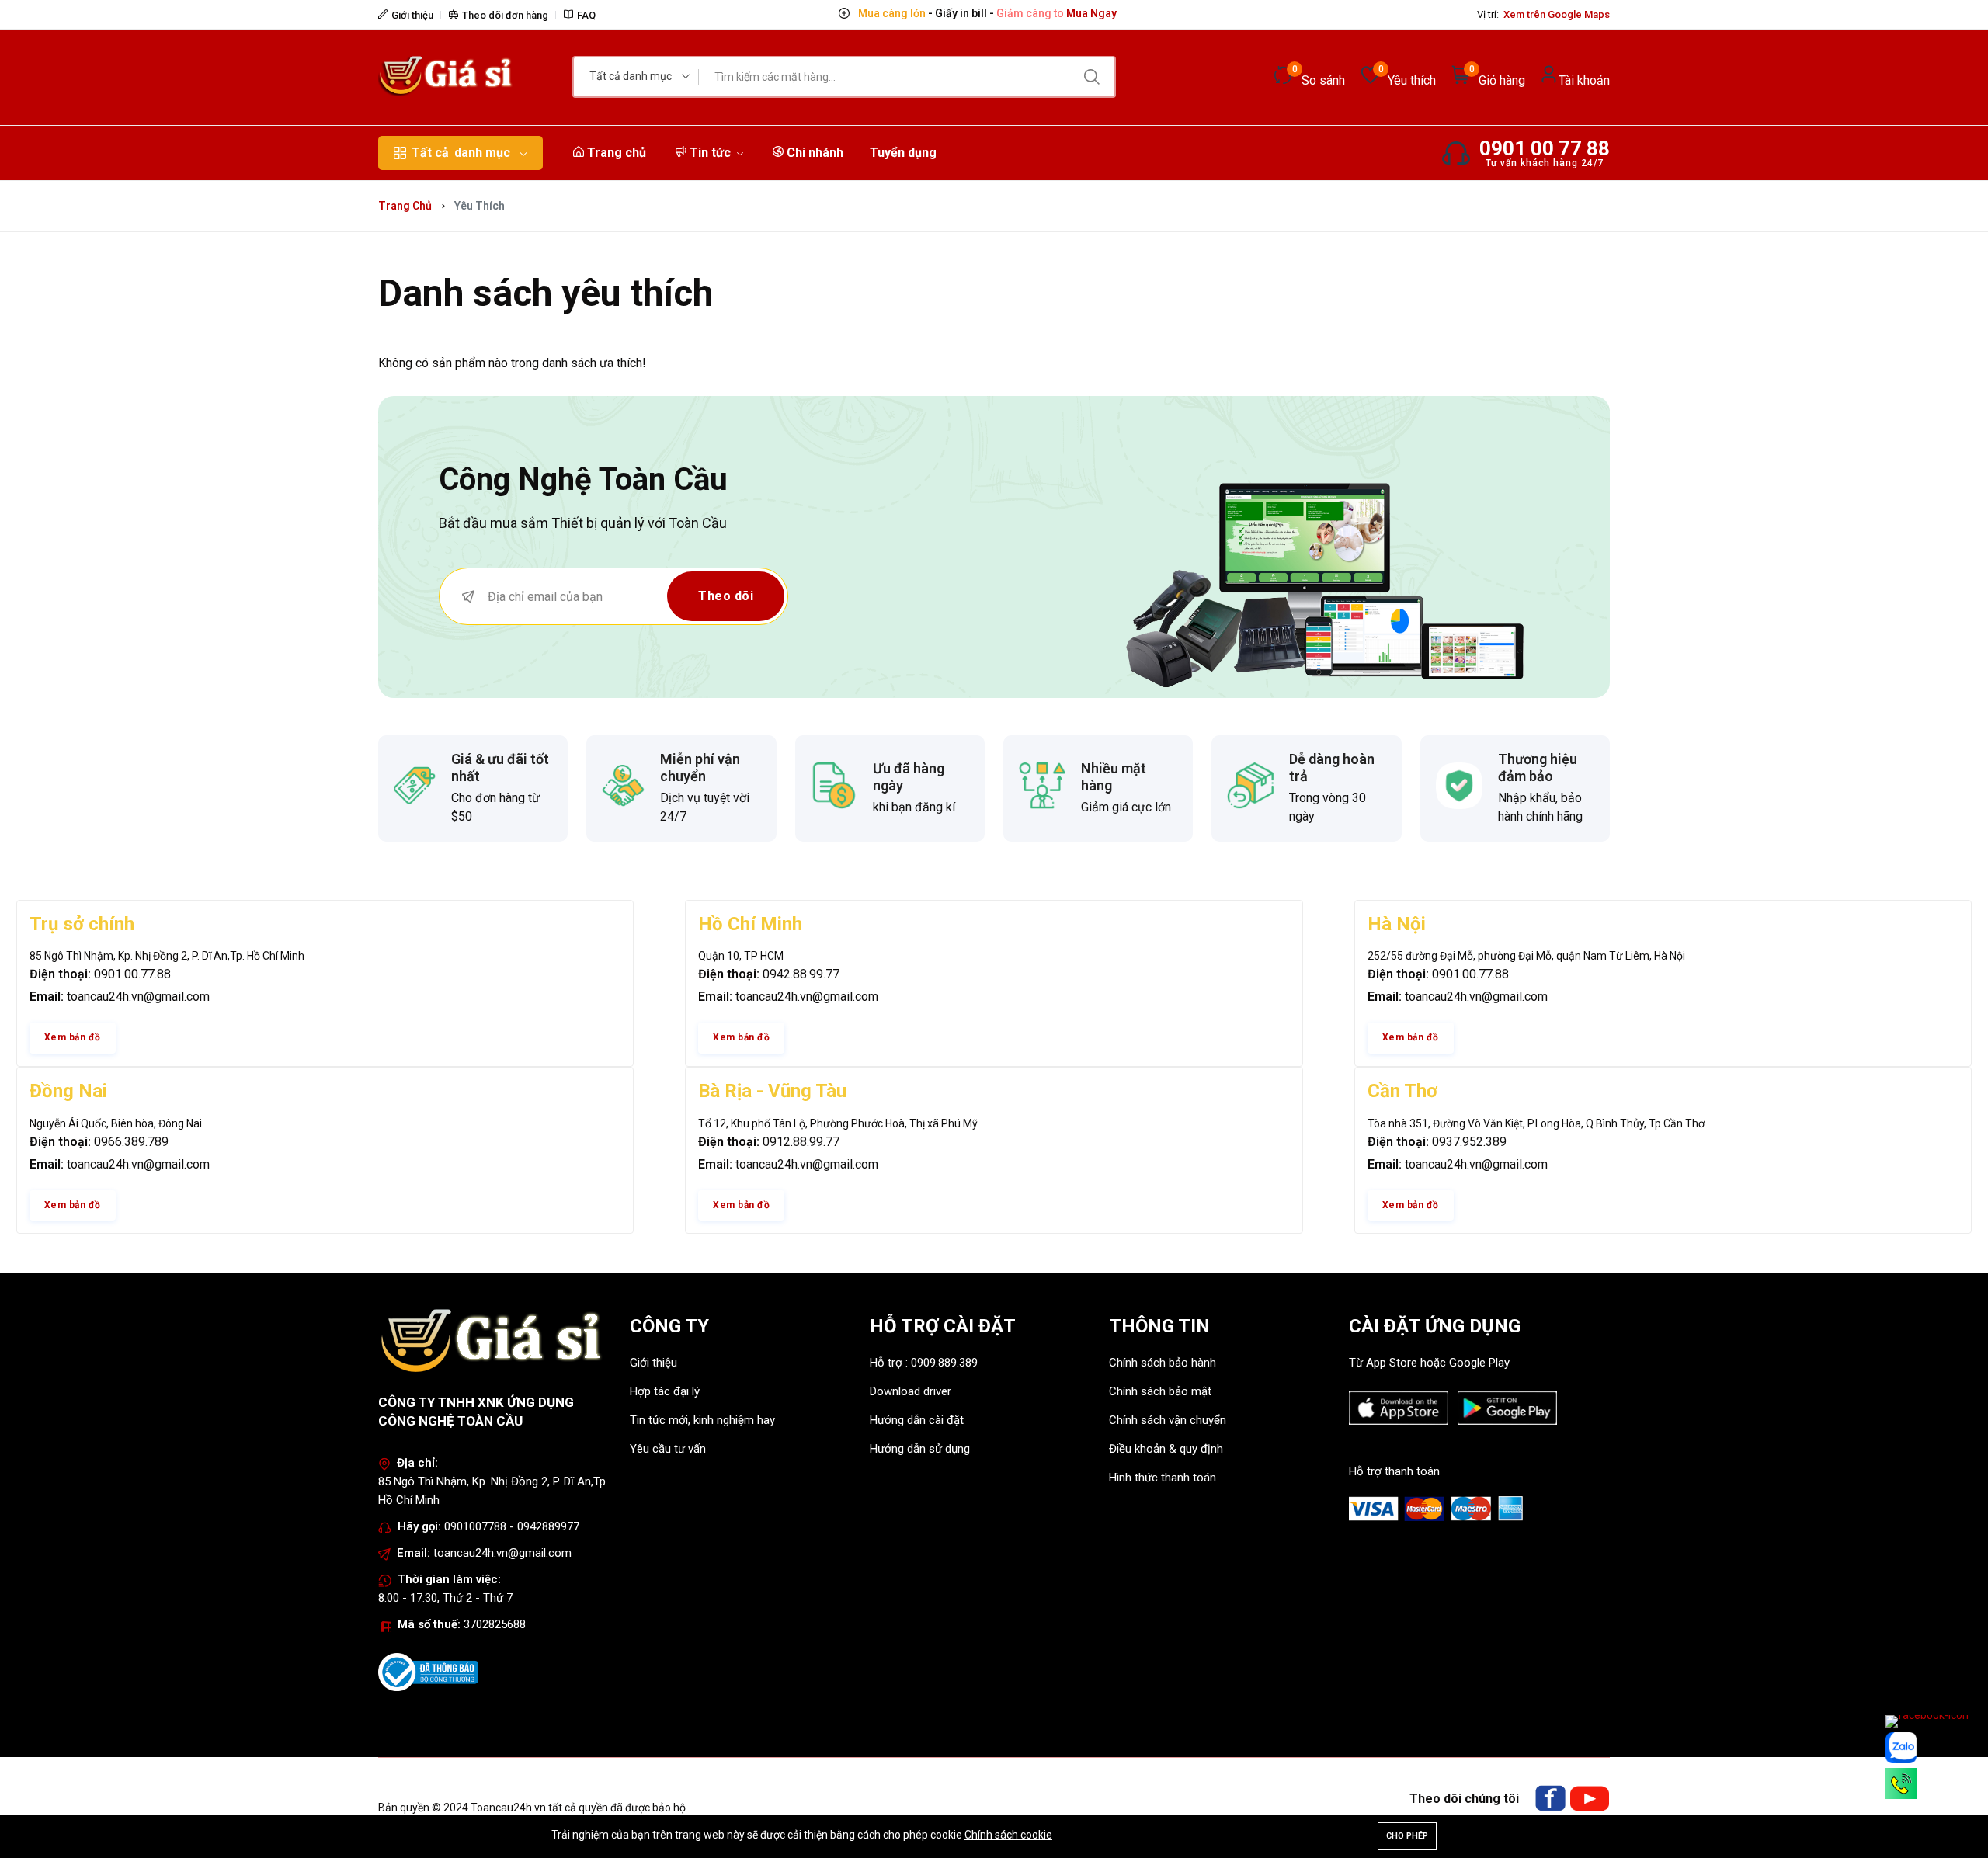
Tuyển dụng (903, 153)
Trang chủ (615, 153)
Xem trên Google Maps (1557, 14)
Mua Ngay (1090, 13)
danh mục (461, 153)
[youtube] (1590, 1799)
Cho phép (1407, 1836)
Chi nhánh (813, 153)
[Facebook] (1550, 1799)
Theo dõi (726, 596)
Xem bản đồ (73, 1037)
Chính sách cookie (1008, 1835)
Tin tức (710, 153)
